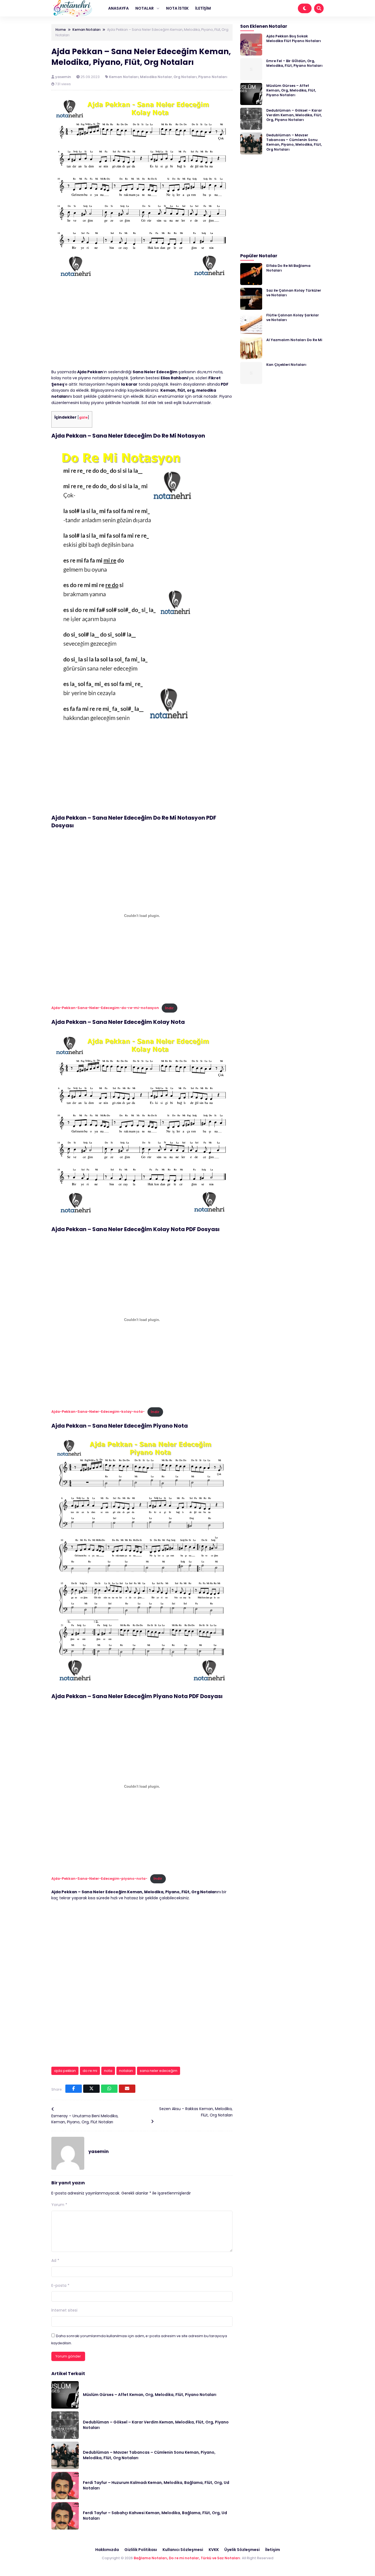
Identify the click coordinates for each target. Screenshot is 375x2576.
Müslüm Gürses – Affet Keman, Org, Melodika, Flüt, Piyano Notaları (150, 2395)
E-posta (60, 2285)
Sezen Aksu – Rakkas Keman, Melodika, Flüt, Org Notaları (196, 2112)
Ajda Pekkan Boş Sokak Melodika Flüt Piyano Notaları (294, 38)
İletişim (273, 2550)
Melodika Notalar (156, 77)
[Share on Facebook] (74, 2089)
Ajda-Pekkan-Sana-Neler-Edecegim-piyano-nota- (99, 1879)
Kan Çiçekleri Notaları (286, 364)
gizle (83, 417)
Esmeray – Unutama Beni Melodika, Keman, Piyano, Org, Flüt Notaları (85, 2119)
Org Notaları (185, 77)
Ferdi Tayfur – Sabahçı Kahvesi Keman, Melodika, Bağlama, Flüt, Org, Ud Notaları (155, 2516)
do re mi (90, 2071)
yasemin (64, 77)
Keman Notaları (124, 77)
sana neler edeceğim (159, 2071)
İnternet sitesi (64, 2310)
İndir (169, 1008)
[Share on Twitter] (91, 2089)
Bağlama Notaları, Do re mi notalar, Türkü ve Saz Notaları (187, 2558)
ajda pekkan (65, 2071)
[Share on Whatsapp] (109, 2089)
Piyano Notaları (213, 77)
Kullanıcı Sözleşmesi (183, 2550)
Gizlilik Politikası (141, 2550)
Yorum (59, 2205)
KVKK (214, 2550)
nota (108, 2071)
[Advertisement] (142, 328)
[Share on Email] (127, 2089)
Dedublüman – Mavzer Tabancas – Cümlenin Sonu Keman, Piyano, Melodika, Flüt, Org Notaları (149, 2455)
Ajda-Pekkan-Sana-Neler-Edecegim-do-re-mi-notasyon (105, 1008)
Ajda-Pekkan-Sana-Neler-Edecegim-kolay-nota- (98, 1412)
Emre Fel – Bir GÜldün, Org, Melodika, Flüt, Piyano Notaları (294, 63)
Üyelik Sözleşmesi (242, 2550)
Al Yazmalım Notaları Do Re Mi (294, 340)
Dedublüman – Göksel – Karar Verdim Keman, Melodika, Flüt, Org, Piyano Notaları (156, 2425)
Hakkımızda (107, 2550)
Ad (55, 2260)
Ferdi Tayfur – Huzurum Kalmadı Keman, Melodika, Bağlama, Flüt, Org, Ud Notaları (156, 2485)
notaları (126, 2071)
